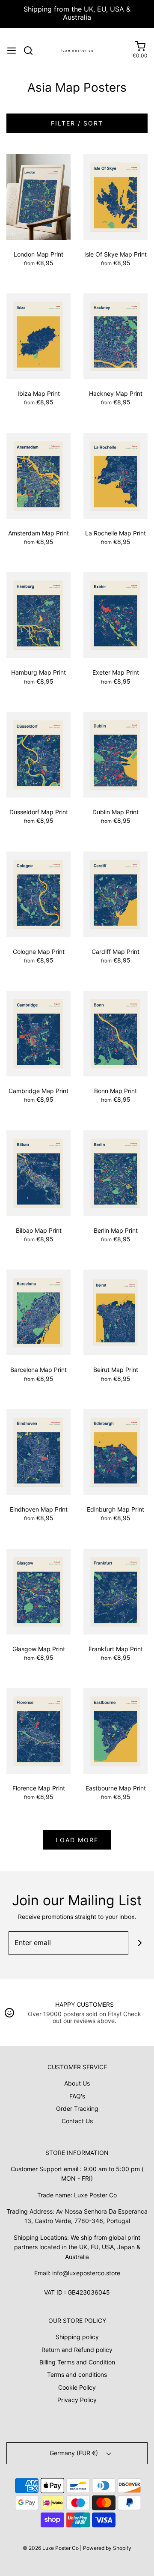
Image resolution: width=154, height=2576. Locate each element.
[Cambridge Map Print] (38, 1033)
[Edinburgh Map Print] (115, 1451)
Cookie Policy (77, 2387)
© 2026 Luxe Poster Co (51, 2548)
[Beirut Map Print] (115, 1312)
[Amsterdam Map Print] (38, 475)
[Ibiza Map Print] (38, 336)
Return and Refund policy (77, 2350)
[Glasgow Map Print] (38, 1591)
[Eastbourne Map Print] (115, 1730)
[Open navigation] (12, 51)
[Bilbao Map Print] (38, 1173)
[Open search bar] (31, 51)
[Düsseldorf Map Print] (38, 754)
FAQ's (77, 2096)
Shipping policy (77, 2337)
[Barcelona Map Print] (38, 1312)
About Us (77, 2083)
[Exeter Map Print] (115, 614)
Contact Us (77, 2121)
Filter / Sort (77, 123)
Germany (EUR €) (75, 2453)
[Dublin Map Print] (115, 754)
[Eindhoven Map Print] (38, 1451)
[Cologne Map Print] (38, 893)
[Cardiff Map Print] (115, 893)
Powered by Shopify (107, 2548)
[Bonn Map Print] (115, 1033)
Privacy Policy (77, 2400)
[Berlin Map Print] (115, 1173)
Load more (77, 1840)
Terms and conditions (77, 2374)
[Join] (140, 1943)
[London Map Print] (38, 196)
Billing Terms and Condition (77, 2362)
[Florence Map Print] (38, 1730)
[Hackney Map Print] (115, 336)
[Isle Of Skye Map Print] (115, 196)
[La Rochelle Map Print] (115, 475)
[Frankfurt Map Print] (115, 1591)
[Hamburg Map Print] (38, 614)
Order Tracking (77, 2108)
